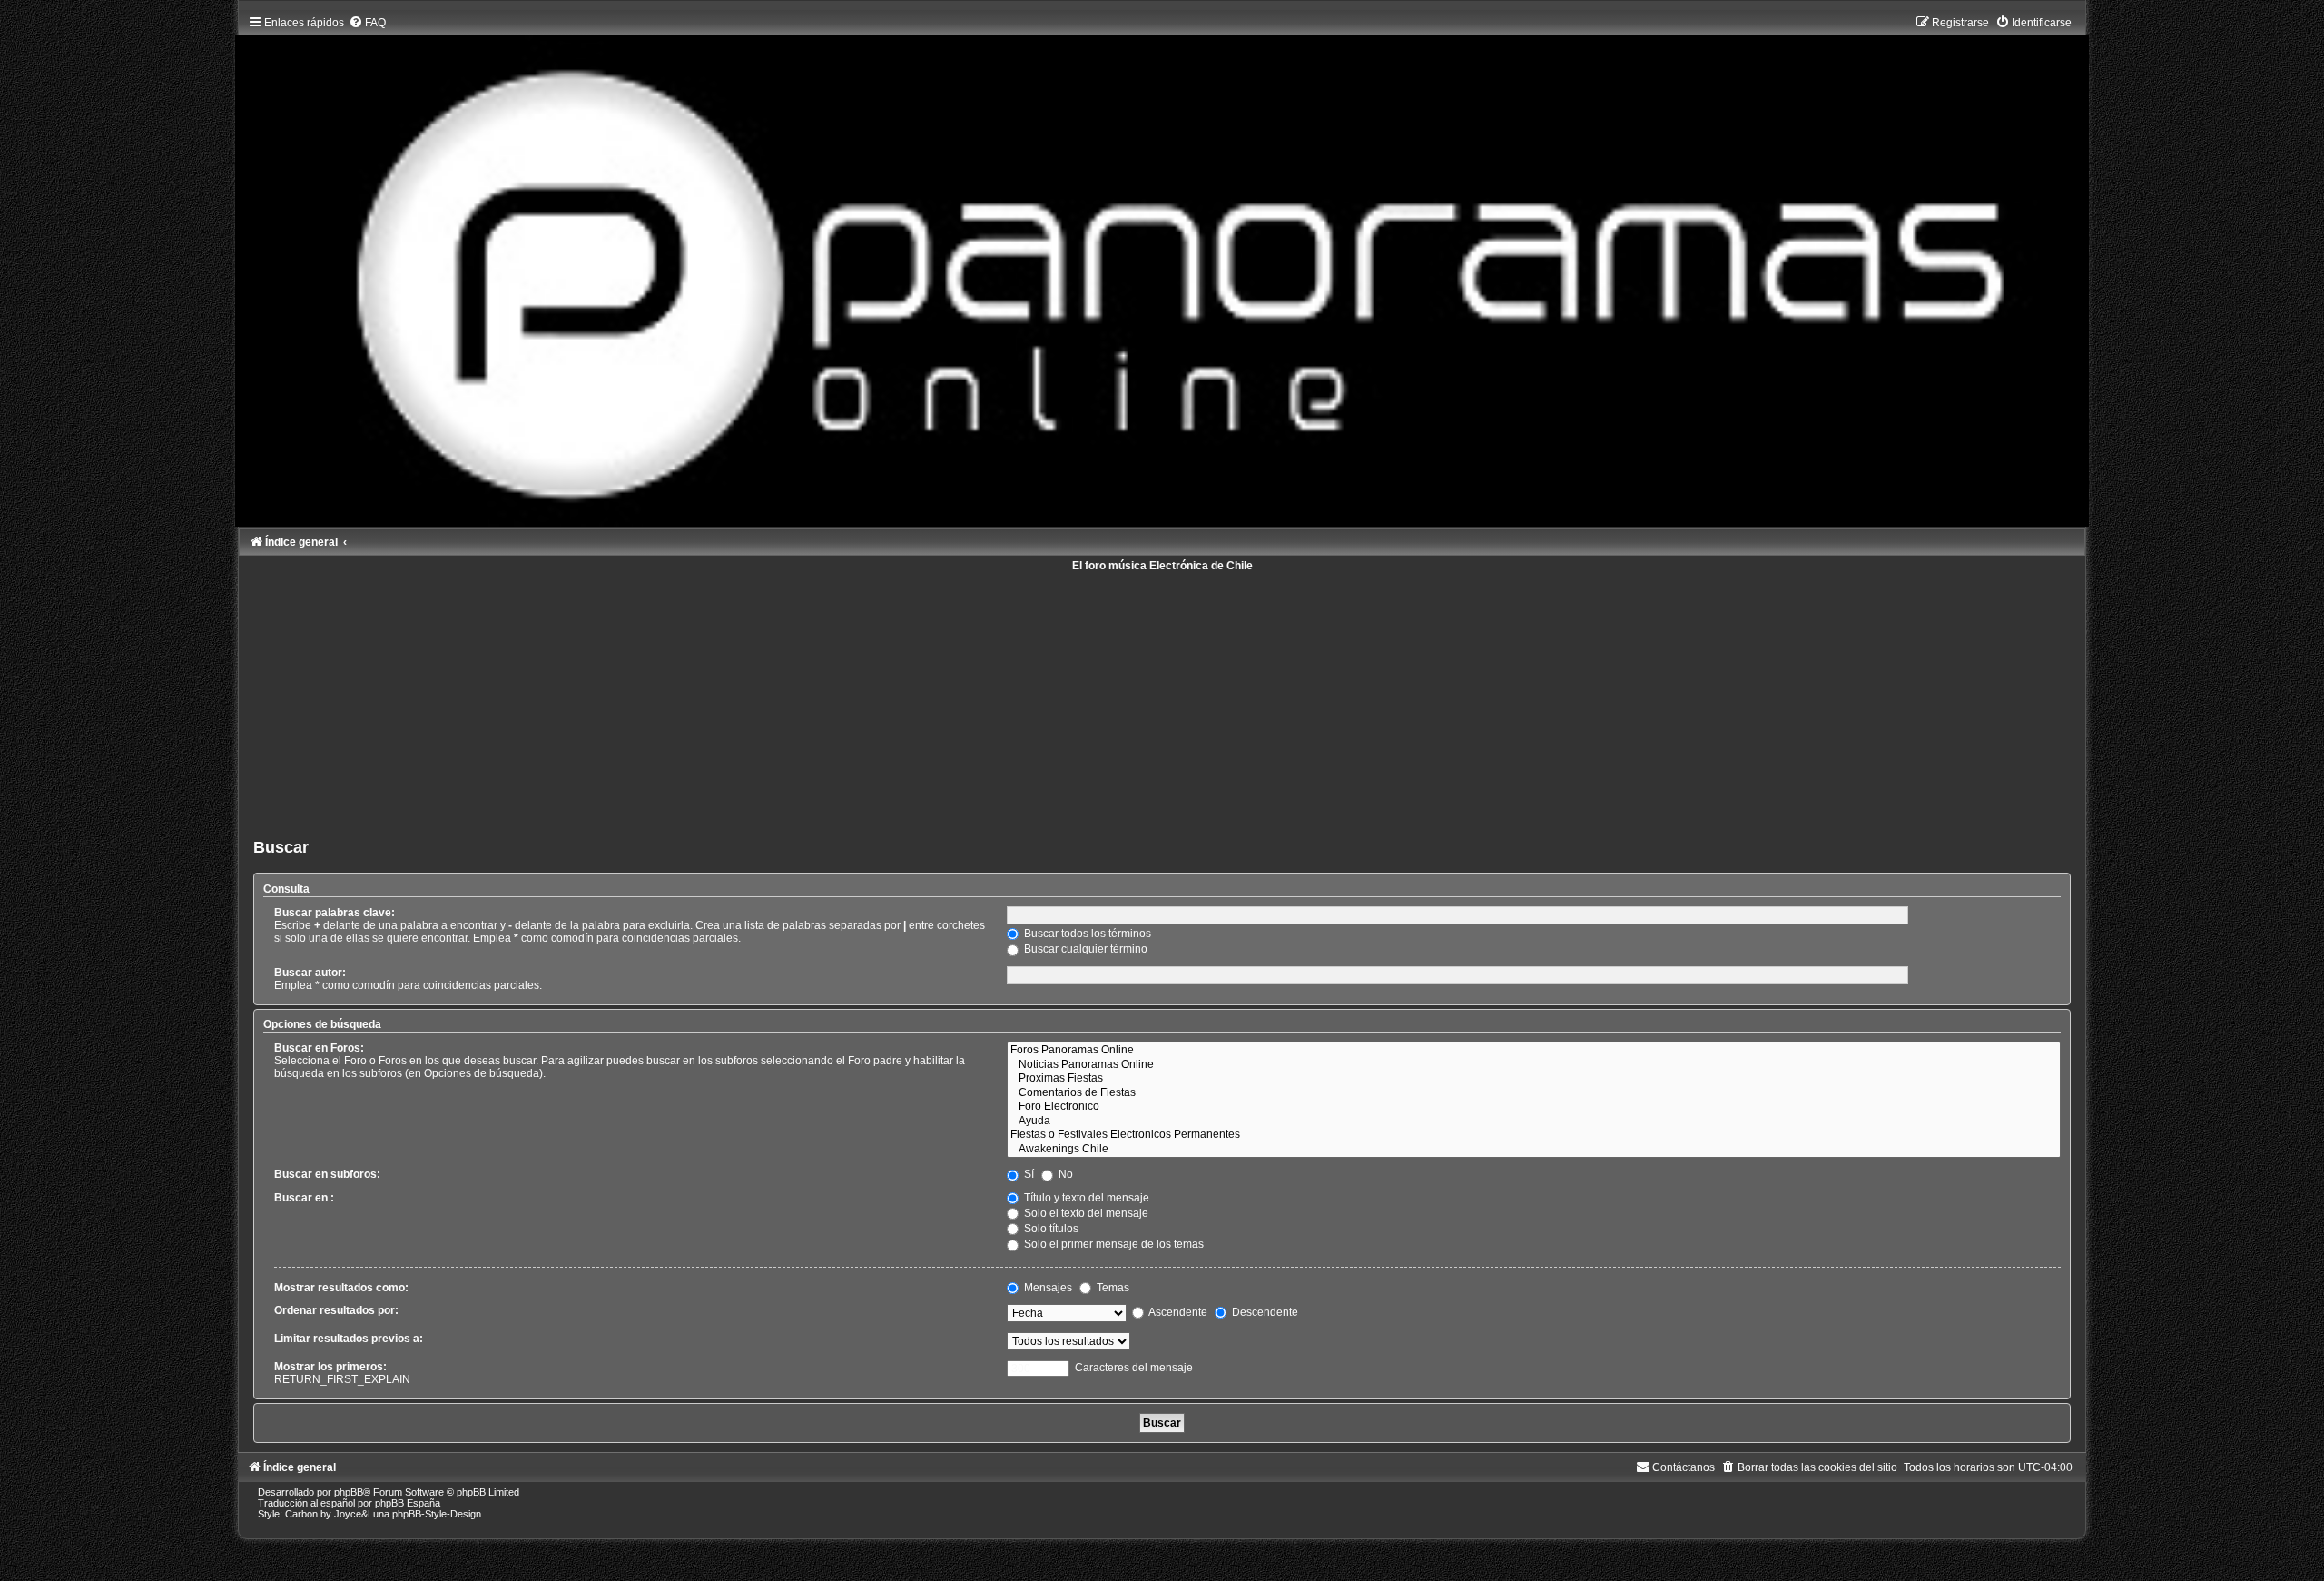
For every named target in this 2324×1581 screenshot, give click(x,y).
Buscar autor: (310, 973)
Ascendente (1177, 1312)
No (1064, 1174)
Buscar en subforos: (327, 1174)
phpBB (349, 1492)
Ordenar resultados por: (336, 1310)
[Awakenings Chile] (1534, 1150)
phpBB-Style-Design (437, 1514)
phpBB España (408, 1503)
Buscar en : (304, 1198)
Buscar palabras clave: (335, 913)
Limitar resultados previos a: (349, 1339)
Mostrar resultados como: (341, 1288)
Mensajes (1047, 1288)
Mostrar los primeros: (330, 1367)
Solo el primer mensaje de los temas (1113, 1244)
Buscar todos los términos (1086, 934)
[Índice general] (1162, 267)
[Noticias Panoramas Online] (1534, 1065)
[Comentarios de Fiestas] (1534, 1093)
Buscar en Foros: (319, 1048)
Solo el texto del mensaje (1085, 1213)
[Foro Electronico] (1534, 1107)
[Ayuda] (1534, 1122)
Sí (1028, 1174)
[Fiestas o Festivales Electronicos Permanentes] (1534, 1135)
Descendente (1264, 1312)
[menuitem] (367, 23)
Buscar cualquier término (1084, 949)
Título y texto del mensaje (1085, 1198)
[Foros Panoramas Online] (1534, 1051)
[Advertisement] (798, 698)
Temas (1112, 1288)
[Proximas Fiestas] (1534, 1079)
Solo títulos (1050, 1229)
